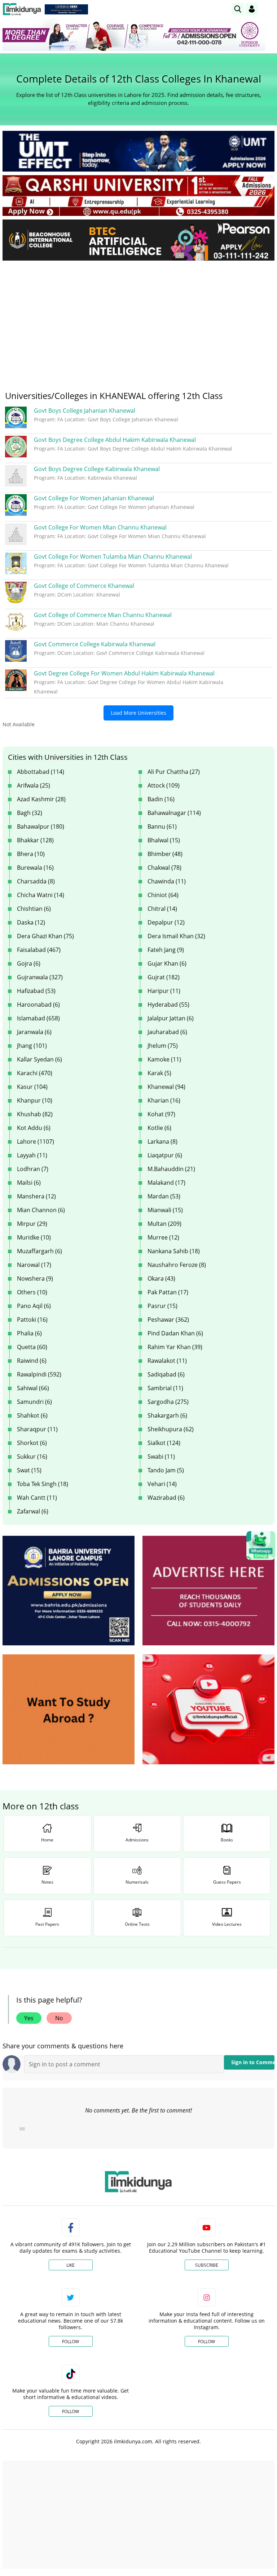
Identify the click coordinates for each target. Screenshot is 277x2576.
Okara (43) (161, 1278)
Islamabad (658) (38, 1018)
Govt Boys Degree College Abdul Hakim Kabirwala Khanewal (115, 440)
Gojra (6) (29, 963)
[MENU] (269, 9)
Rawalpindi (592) (39, 1374)
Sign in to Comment (253, 2062)
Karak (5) (159, 1073)
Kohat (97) (161, 1114)
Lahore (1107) (36, 1141)
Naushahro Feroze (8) (177, 1265)
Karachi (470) (35, 1073)
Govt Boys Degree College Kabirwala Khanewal (97, 469)
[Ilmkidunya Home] (22, 9)
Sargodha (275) (168, 1402)
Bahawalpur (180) (41, 826)
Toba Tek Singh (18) (43, 1484)
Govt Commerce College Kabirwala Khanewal (95, 644)
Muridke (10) (34, 1237)
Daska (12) (31, 922)
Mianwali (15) (165, 1210)
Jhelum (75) (163, 1046)
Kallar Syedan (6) (39, 1059)
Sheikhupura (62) (171, 1429)
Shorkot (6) (32, 1443)
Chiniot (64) (163, 895)
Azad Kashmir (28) (41, 799)
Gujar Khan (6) (167, 963)
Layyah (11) (32, 1155)
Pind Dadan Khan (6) (175, 1333)
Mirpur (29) (32, 1224)
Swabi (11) (161, 1457)
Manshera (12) (36, 1196)
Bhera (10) (31, 854)
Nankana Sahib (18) (174, 1251)
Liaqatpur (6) (165, 1155)
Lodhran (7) (33, 1169)
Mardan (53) (164, 1196)
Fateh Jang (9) (166, 950)
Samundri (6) (34, 1402)
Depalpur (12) (166, 922)
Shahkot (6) (32, 1415)
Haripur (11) (164, 991)
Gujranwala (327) (40, 977)
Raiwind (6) (32, 1361)
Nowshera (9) (35, 1278)
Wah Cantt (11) (37, 1498)
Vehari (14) (162, 1484)
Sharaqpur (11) (37, 1429)
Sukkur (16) (32, 1457)
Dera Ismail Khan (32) (176, 936)
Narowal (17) (34, 1265)
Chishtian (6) (34, 909)
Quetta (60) (32, 1347)
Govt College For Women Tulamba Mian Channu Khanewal (113, 557)
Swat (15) (29, 1470)
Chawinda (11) (167, 881)
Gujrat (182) (164, 977)
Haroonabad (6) (38, 1005)
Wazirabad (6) (166, 1498)
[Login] (252, 9)
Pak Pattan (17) (168, 1292)
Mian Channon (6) (41, 1210)
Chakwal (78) (164, 868)
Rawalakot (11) (167, 1361)
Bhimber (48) (165, 854)
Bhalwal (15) (164, 840)
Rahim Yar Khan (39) (175, 1347)
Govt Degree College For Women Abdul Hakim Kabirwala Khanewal (124, 673)
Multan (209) (164, 1224)
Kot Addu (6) (34, 1128)
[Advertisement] (138, 320)
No (59, 2018)
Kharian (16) (164, 1100)
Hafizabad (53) (36, 991)
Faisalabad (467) (39, 950)
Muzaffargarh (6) (39, 1251)
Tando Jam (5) (166, 1470)
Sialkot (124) (164, 1443)
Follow (71, 2342)
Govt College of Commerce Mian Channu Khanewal (103, 615)
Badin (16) (161, 799)
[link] (66, 9)
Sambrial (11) (165, 1388)
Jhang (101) (32, 1046)
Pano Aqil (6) (34, 1306)
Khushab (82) (35, 1114)
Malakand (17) (166, 1183)
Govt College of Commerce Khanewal (84, 586)
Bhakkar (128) (35, 840)
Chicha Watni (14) (41, 895)
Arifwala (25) (34, 785)
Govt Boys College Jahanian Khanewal (85, 411)
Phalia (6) (29, 1333)
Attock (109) (164, 785)
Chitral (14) (162, 909)
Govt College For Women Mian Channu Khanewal (100, 527)
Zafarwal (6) (33, 1511)
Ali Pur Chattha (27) (174, 772)
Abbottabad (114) (41, 772)
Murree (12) (163, 1237)
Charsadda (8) (36, 881)
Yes (29, 2018)
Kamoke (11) (164, 1059)
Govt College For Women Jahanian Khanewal (94, 498)
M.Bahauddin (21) (171, 1169)
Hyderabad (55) (168, 1005)
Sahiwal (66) (33, 1388)
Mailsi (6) (29, 1183)
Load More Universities (138, 713)
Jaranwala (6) (34, 1032)
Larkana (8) (162, 1141)
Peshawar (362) (168, 1320)
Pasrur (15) (162, 1306)
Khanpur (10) (35, 1100)
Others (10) (32, 1292)
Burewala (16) (35, 868)
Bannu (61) (162, 826)
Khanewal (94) (166, 1087)
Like (71, 2265)
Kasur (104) (32, 1087)
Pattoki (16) (32, 1320)
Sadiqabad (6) (166, 1374)
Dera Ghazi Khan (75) (45, 936)
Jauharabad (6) (167, 1032)
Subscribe (207, 2265)
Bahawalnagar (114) (174, 813)
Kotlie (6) (159, 1128)
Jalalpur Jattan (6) (171, 1018)
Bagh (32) (30, 813)
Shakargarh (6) (167, 1415)
